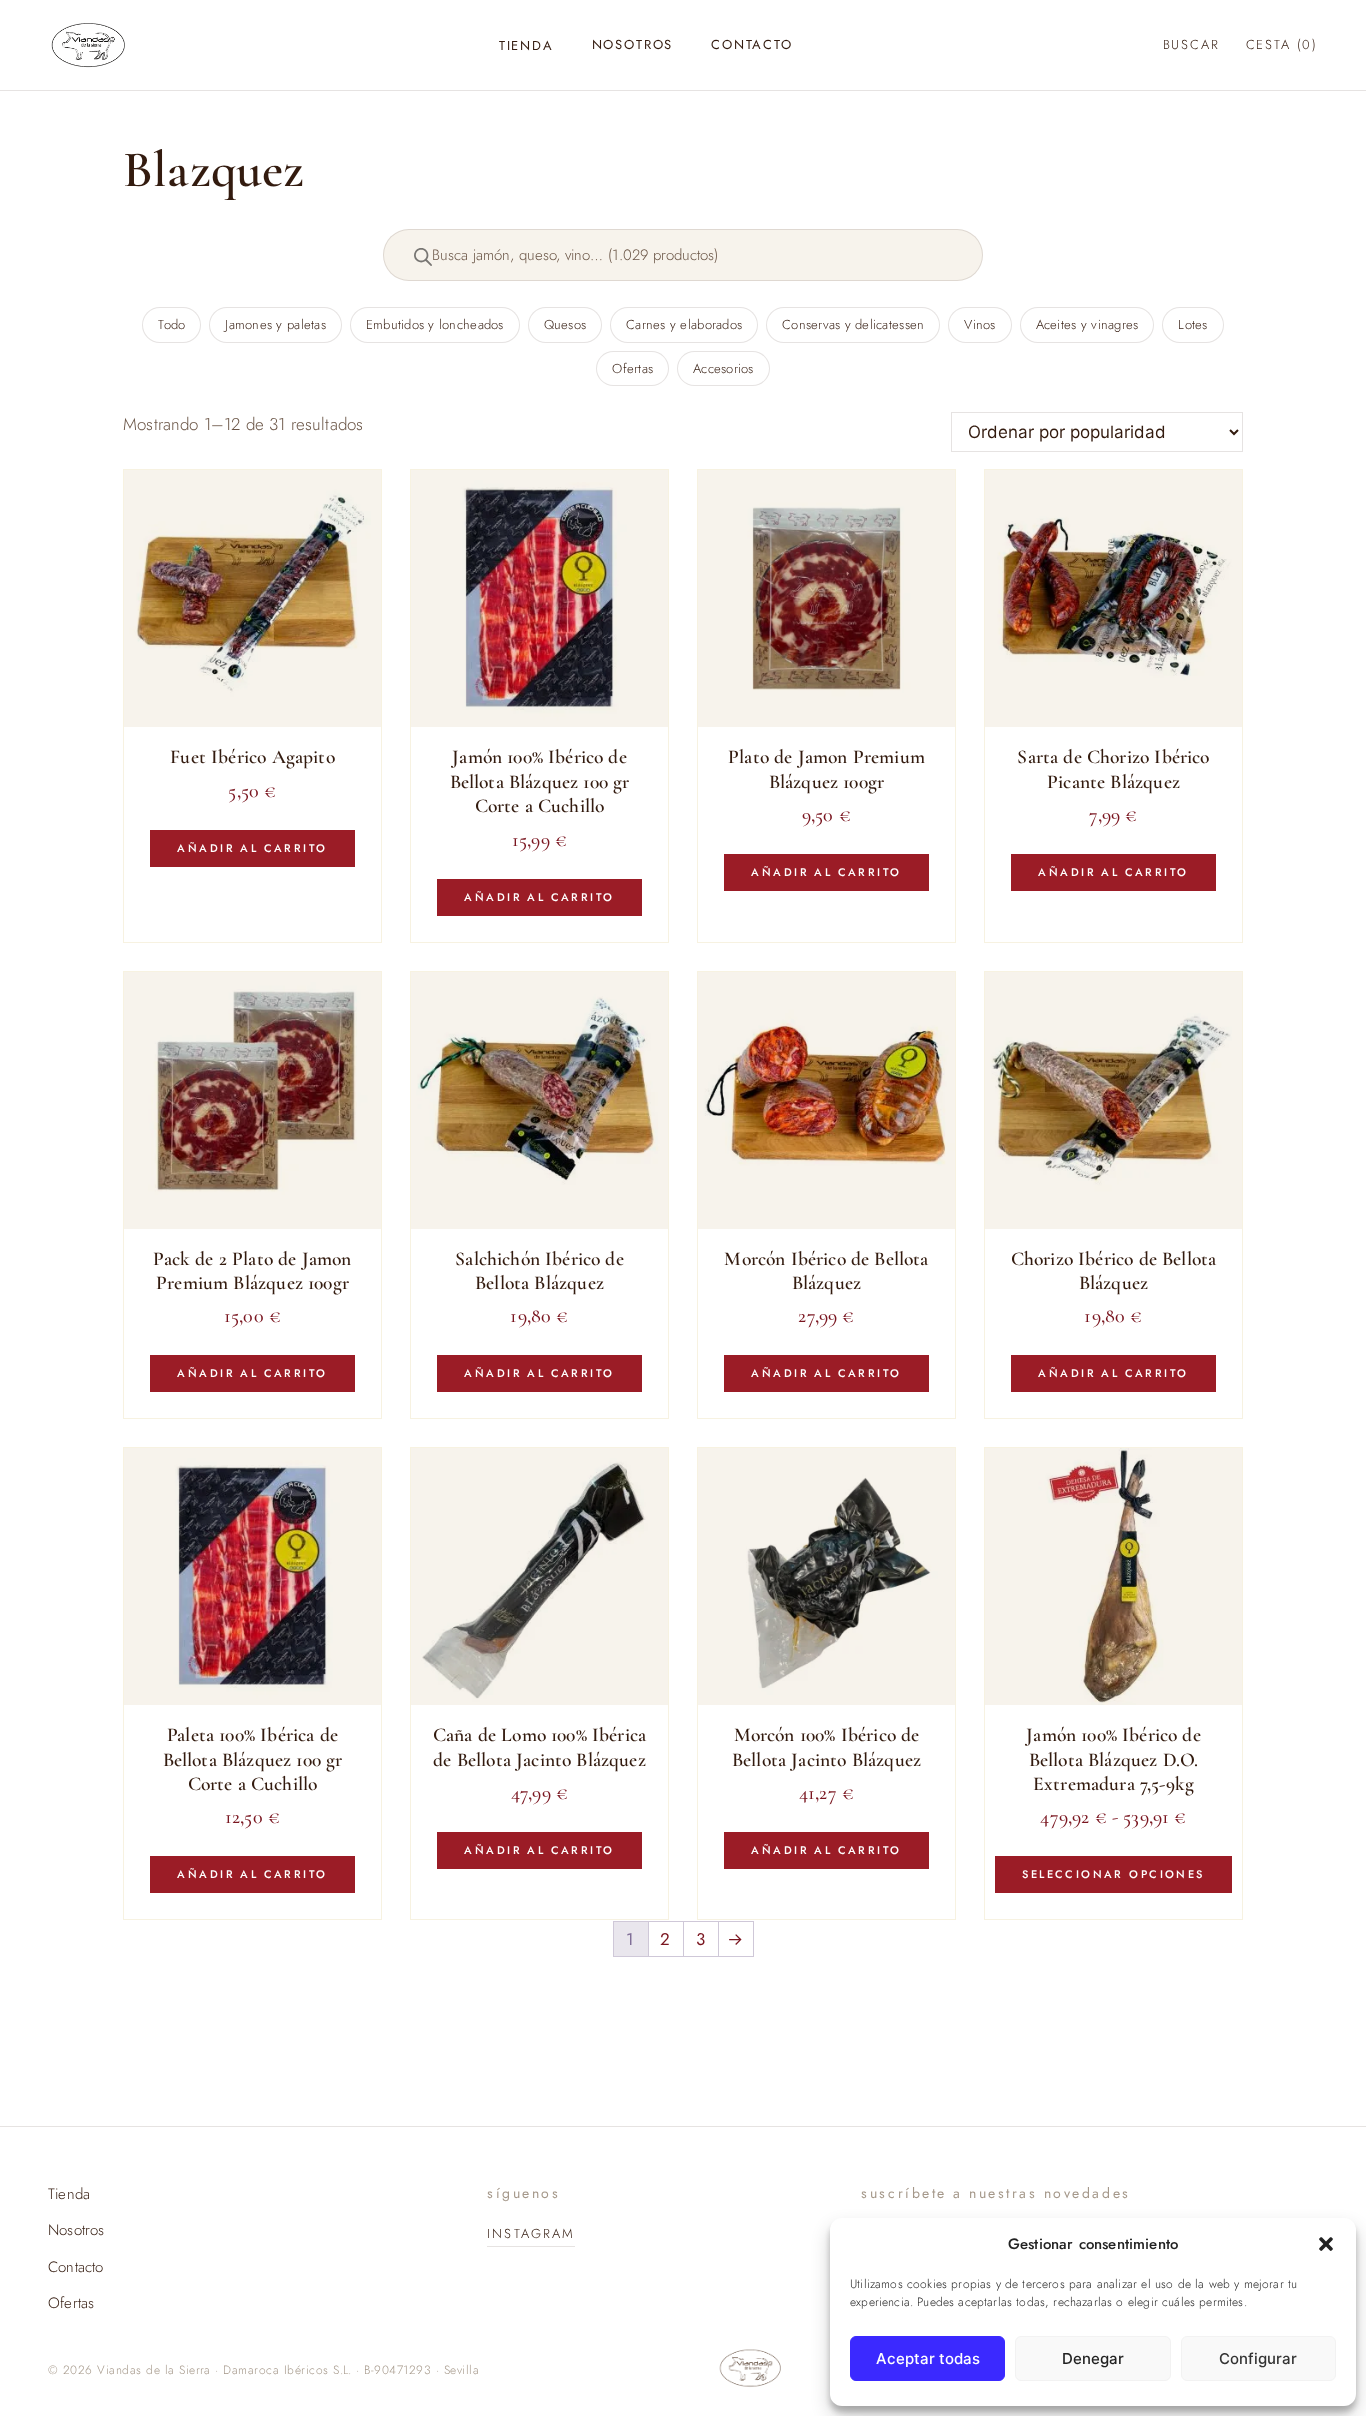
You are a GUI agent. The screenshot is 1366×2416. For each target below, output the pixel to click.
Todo (171, 324)
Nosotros (633, 44)
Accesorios (723, 368)
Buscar (1191, 44)
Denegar (1093, 2358)
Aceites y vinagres (1087, 324)
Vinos (979, 324)
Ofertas (632, 368)
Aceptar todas (928, 2358)
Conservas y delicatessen (853, 324)
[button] (1326, 2244)
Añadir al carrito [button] (252, 848)
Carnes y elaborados (684, 324)
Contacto (752, 44)
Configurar (1258, 2358)
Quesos (565, 324)
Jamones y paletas (275, 324)
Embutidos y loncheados (435, 324)
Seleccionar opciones (1113, 1874)
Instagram (531, 2233)
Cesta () (1282, 44)
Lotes (1192, 324)
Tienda (526, 45)
